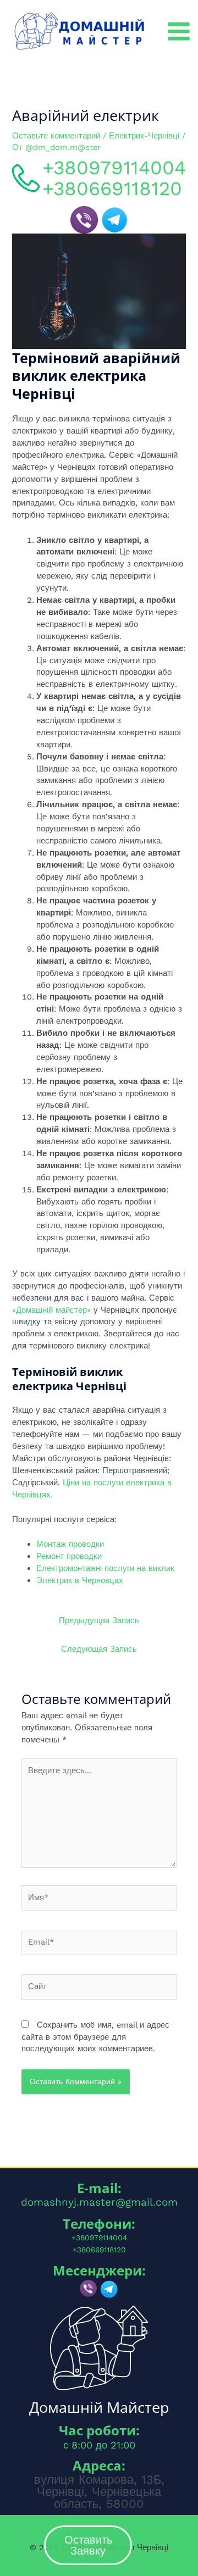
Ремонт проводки (69, 1556)
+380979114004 (114, 168)
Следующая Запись (99, 1649)
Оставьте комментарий (56, 136)
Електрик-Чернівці (144, 136)
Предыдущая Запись (99, 1620)
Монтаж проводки (70, 1544)
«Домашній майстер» (51, 1310)
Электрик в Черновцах (80, 1580)
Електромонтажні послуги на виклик (105, 1568)
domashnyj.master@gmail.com (99, 2202)
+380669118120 (112, 189)
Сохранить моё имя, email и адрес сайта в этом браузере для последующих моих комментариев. (95, 2037)
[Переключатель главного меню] (179, 31)
